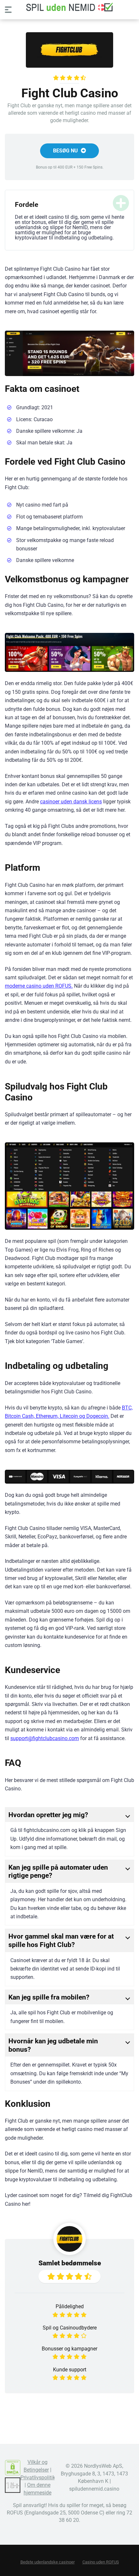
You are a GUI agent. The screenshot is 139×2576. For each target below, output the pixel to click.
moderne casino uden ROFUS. (39, 986)
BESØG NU (66, 151)
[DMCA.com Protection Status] (13, 2474)
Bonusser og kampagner (69, 2349)
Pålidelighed (70, 2306)
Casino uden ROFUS (101, 2562)
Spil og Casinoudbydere (70, 2328)
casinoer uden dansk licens (71, 802)
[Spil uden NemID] (69, 7)
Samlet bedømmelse (70, 2263)
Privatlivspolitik (38, 2478)
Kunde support (70, 2370)
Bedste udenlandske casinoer (48, 2562)
